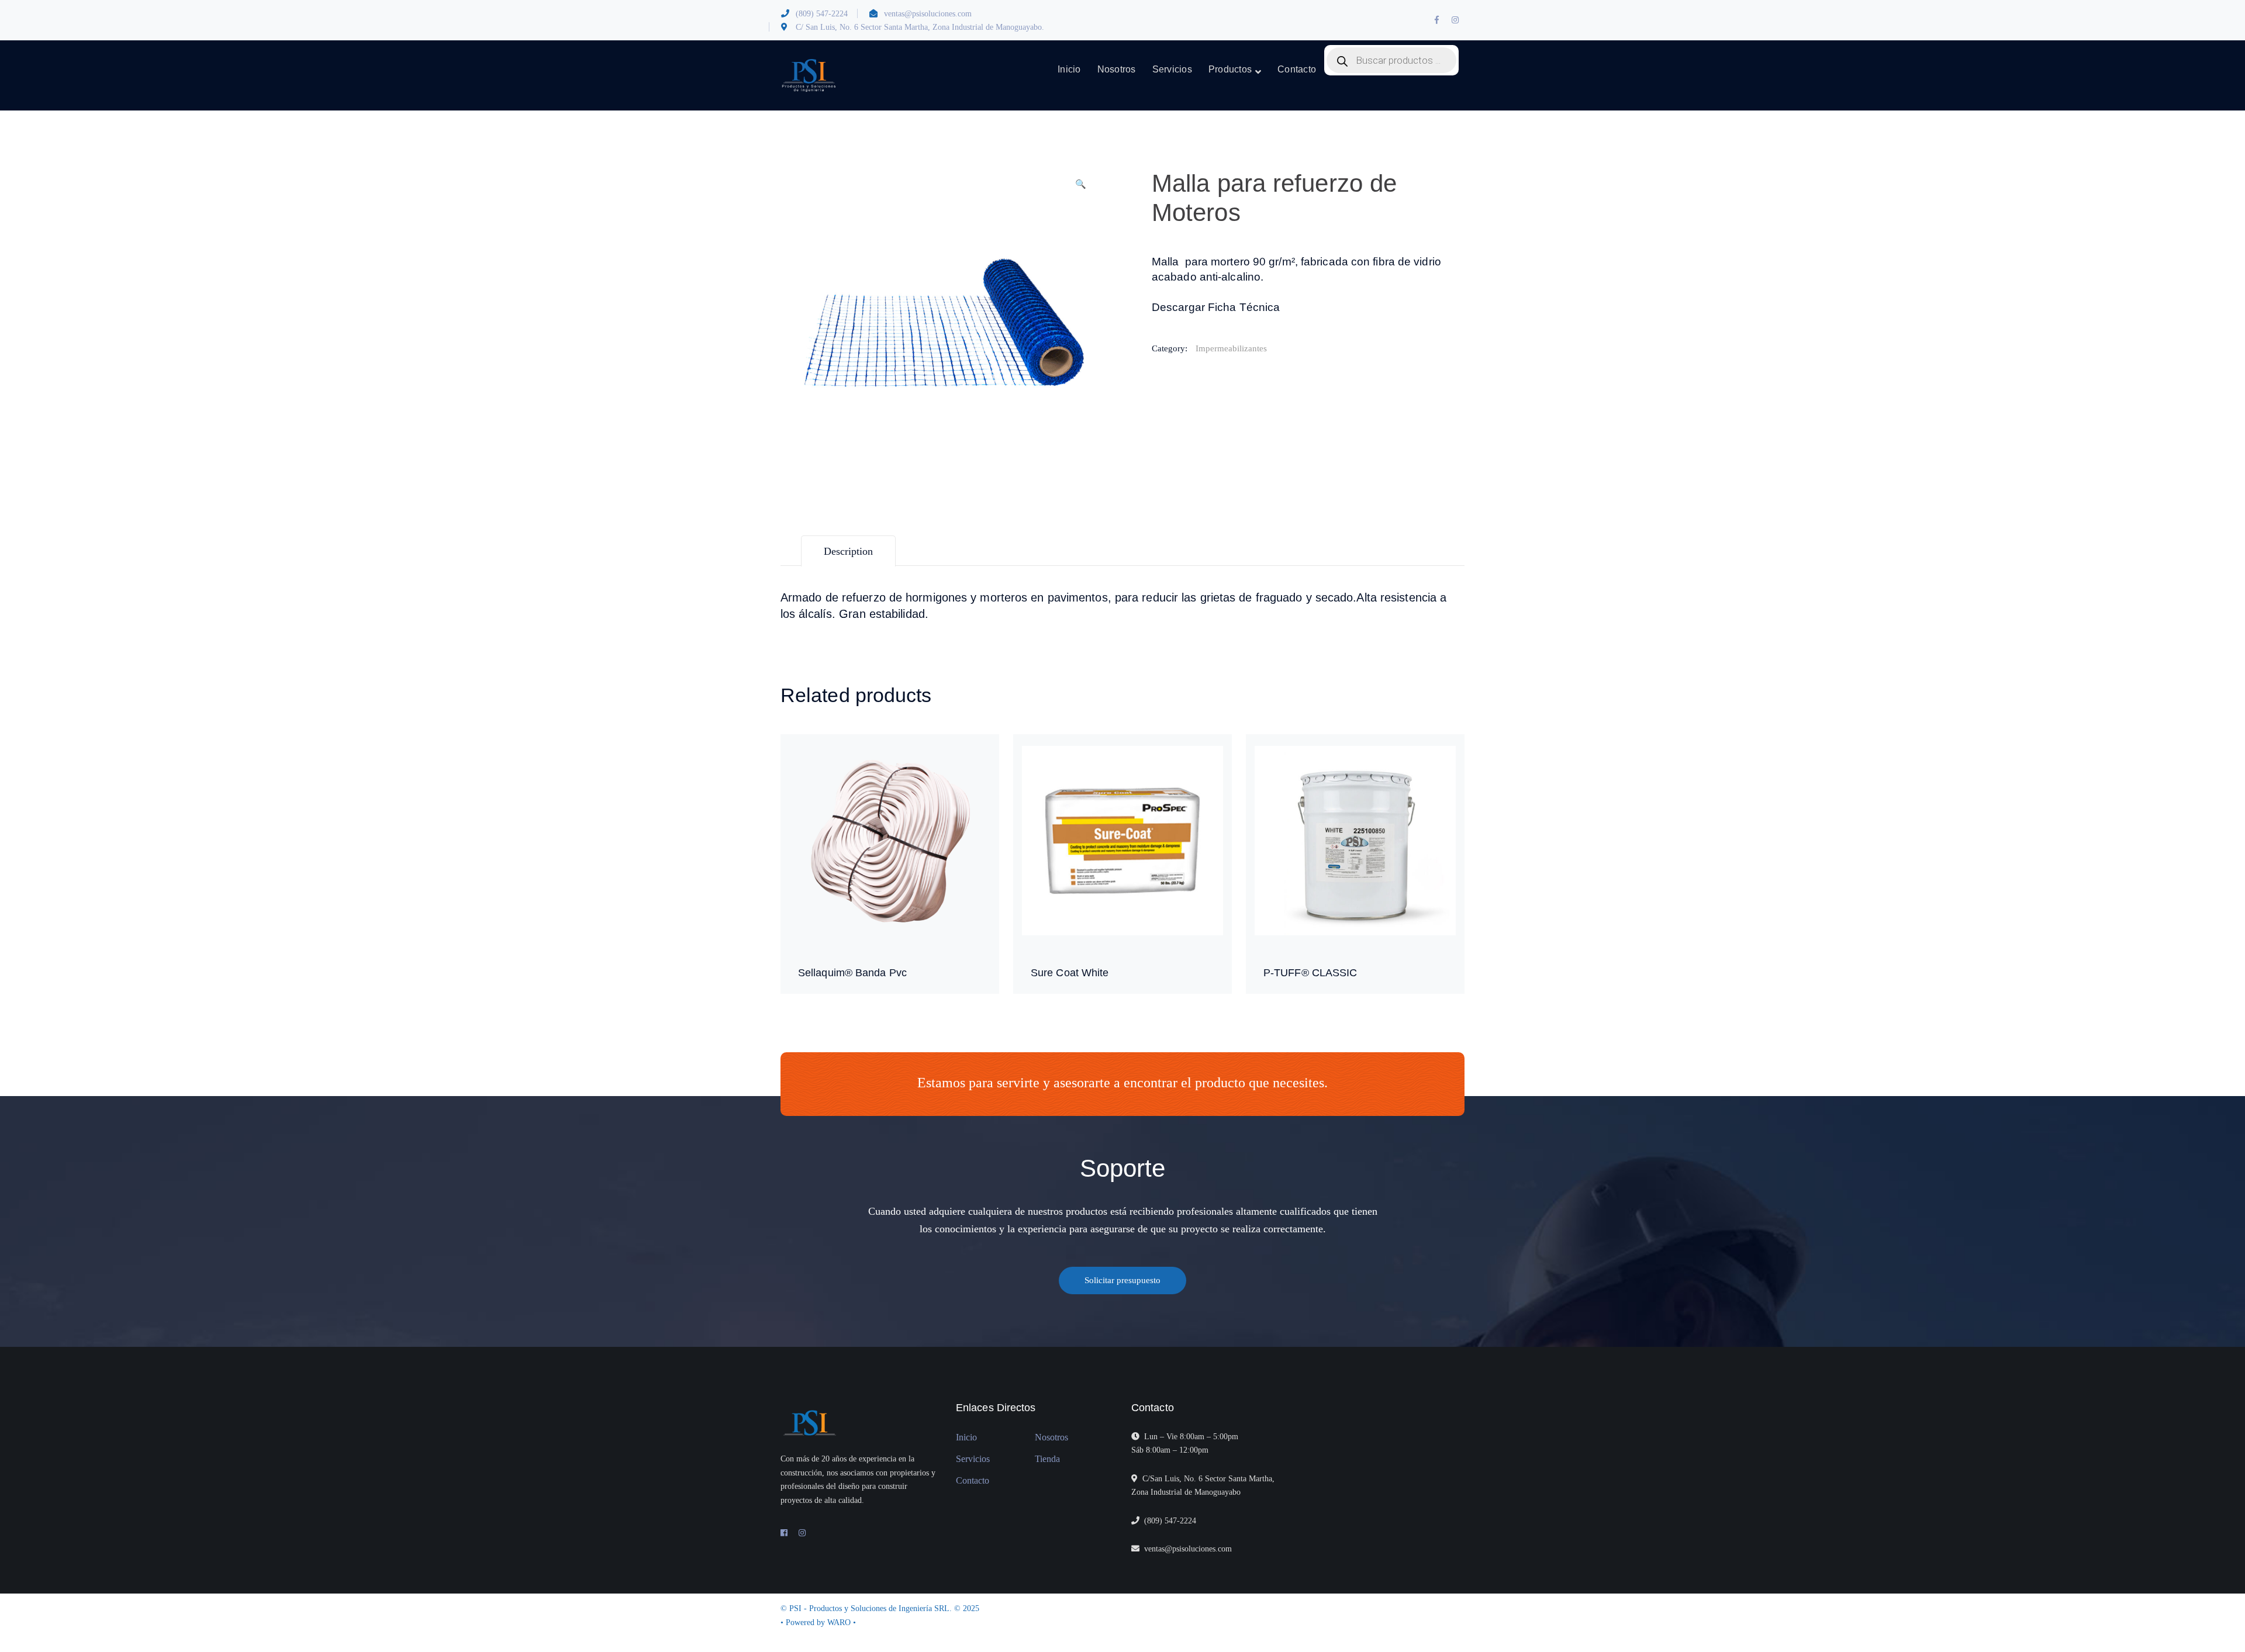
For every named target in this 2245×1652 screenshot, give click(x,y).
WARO (840, 1622)
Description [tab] (848, 551)
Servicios (973, 1459)
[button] (1080, 189)
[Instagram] (802, 1533)
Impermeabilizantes (1231, 348)
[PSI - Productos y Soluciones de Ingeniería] (809, 75)
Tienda (1047, 1459)
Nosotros (1051, 1437)
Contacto (973, 1480)
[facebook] (784, 1533)
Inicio (966, 1437)
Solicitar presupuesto (1122, 1280)
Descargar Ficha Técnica (1216, 307)
